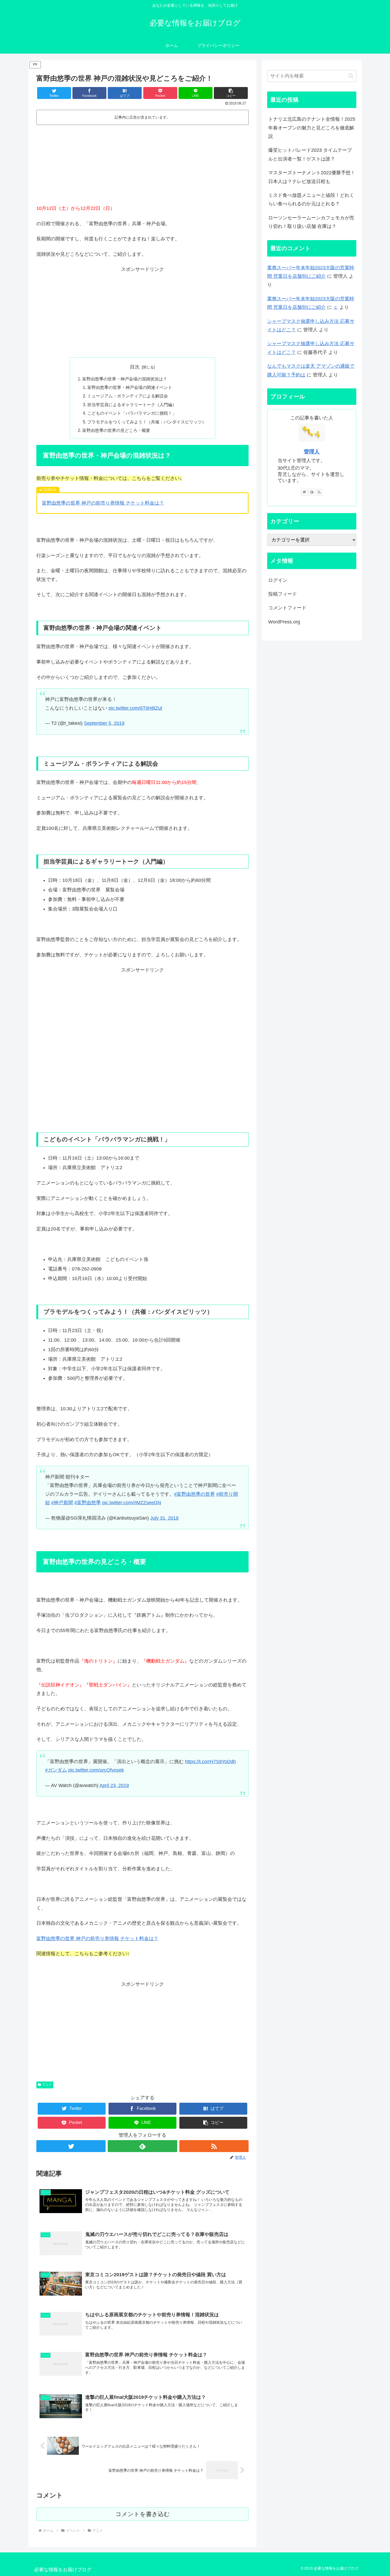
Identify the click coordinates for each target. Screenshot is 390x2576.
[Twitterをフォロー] (71, 2146)
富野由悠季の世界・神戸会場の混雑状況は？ (125, 379)
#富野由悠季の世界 (194, 1494)
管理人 (312, 452)
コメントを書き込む (143, 2514)
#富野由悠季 (88, 1503)
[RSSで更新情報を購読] (214, 2146)
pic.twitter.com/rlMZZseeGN (132, 1503)
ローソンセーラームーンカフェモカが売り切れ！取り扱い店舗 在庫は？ (311, 222)
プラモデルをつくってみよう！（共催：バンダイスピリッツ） (147, 422)
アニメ (47, 2085)
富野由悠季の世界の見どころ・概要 (116, 430)
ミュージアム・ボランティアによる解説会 (128, 396)
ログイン (278, 580)
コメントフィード (287, 608)
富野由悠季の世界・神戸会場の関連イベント (130, 387)
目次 (135, 367)
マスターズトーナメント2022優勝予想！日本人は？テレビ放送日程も (312, 177)
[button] (231, 93)
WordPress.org (284, 622)
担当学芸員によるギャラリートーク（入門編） (132, 405)
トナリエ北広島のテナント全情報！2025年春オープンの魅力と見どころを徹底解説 (312, 128)
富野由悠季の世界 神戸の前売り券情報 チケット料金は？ (103, 503)
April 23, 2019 (114, 1785)
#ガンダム (56, 1770)
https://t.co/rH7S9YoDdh (210, 1762)
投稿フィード (283, 594)
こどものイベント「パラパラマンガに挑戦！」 (132, 413)
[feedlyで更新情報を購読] (142, 2146)
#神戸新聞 (62, 1503)
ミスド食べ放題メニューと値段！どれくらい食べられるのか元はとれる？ (311, 200)
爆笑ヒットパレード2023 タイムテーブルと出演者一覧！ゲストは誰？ (310, 154)
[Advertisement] (142, 167)
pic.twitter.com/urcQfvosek (96, 1770)
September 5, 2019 (104, 723)
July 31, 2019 (164, 1518)
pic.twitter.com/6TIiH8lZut (135, 708)
